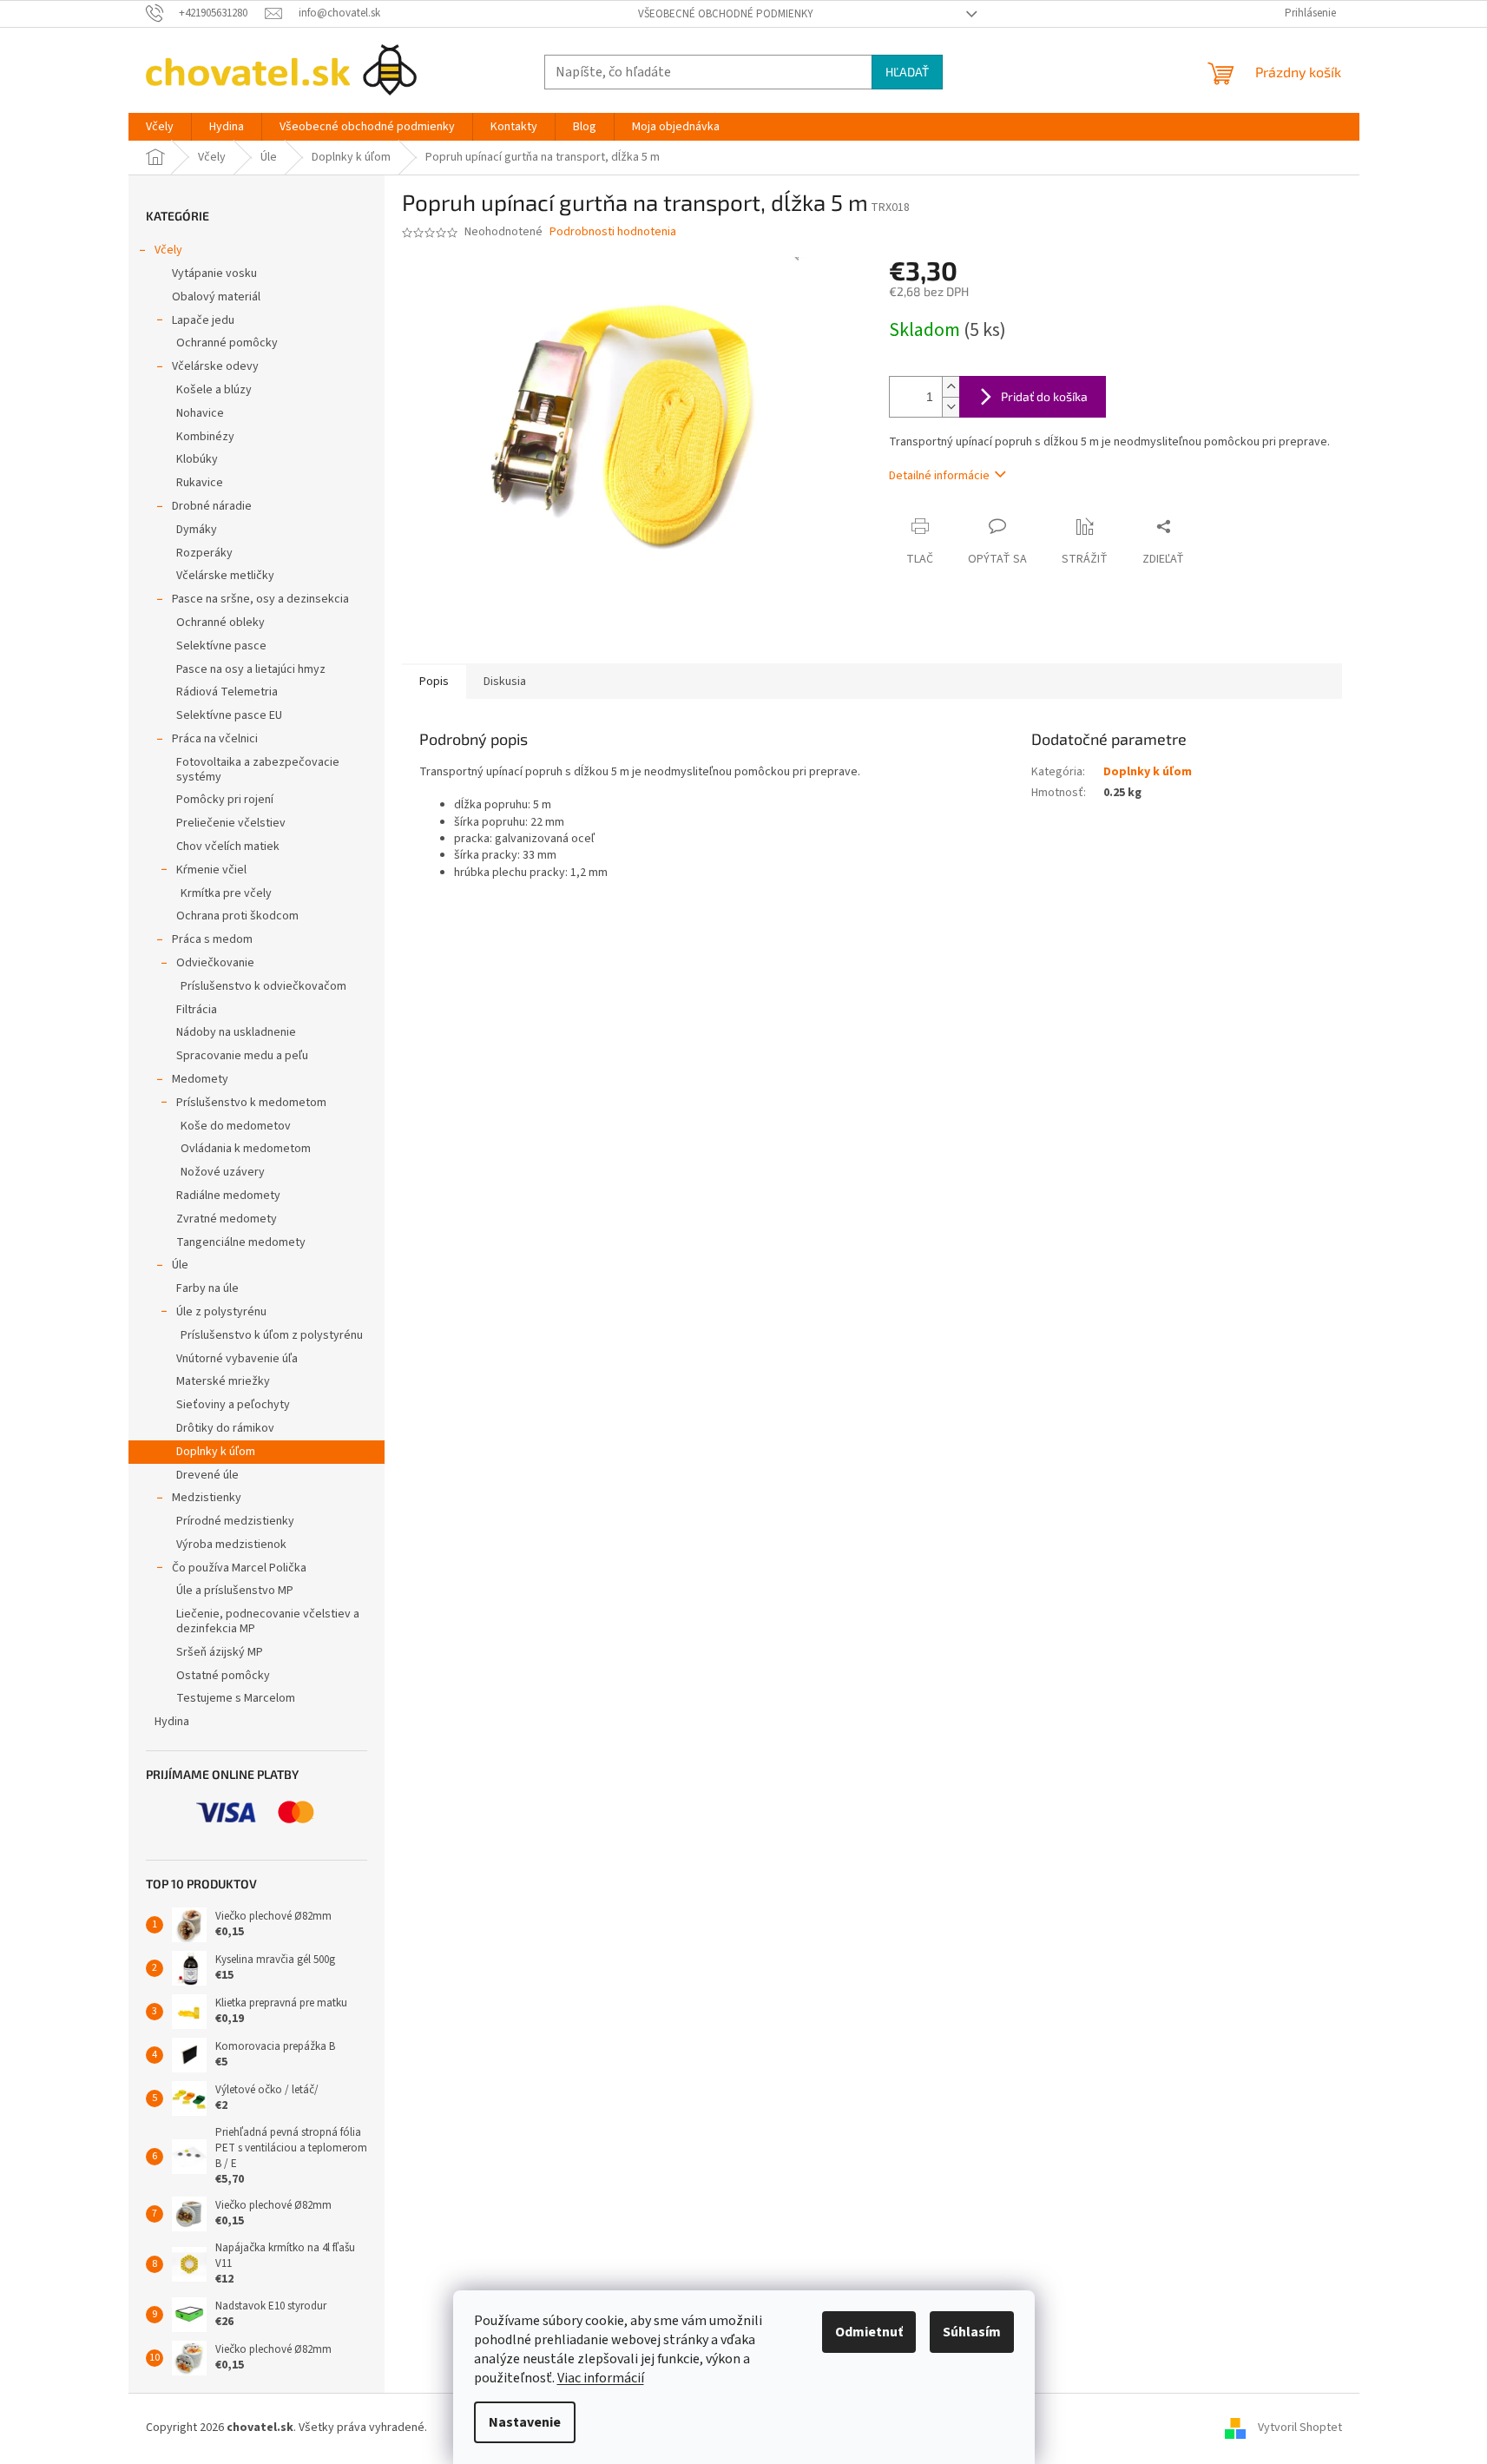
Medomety (200, 1079)
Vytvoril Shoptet (1300, 2428)
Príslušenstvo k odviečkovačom (263, 986)
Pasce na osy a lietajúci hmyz (251, 669)
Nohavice (200, 413)
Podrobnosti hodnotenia (613, 232)
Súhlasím (972, 2332)
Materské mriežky (223, 1381)
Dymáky (197, 530)
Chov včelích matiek (228, 847)
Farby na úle (207, 1288)
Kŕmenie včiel (211, 870)
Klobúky (197, 459)
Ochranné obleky (220, 623)
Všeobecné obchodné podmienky (726, 14)
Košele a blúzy (214, 390)
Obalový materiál (216, 297)
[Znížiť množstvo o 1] (951, 407)
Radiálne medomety (228, 1196)
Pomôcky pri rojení (225, 800)
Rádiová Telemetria (227, 692)
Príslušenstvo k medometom (251, 1103)
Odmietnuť (869, 2332)
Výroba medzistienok (231, 1545)
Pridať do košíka (1044, 396)
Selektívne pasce (221, 646)
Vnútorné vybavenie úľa (237, 1359)
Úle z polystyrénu (221, 1312)
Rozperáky (204, 553)
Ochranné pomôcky (227, 343)
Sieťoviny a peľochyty (233, 1405)
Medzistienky (207, 1498)
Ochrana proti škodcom (237, 916)
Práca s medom (212, 939)
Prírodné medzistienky (235, 1521)
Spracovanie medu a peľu (242, 1056)
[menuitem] (160, 127)
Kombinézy (205, 437)
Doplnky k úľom (216, 1452)
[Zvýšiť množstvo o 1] (951, 387)
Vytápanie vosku (214, 273)
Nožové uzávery (223, 1172)
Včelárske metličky (225, 576)
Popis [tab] (434, 682)
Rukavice (200, 483)
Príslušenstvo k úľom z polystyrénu (272, 1335)
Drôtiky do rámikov (225, 1428)
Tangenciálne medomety (241, 1242)
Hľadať (907, 72)
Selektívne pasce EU (229, 715)
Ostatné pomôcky (223, 1676)
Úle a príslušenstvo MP (235, 1591)
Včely (168, 250)
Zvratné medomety (227, 1219)
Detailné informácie (939, 476)
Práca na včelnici (215, 739)
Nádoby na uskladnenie (236, 1032)
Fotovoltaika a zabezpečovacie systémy (258, 770)
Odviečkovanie (215, 963)
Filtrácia (197, 1010)
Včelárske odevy (215, 366)
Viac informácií (601, 2378)
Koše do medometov (236, 1126)
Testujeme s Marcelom (236, 1698)
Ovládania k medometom (246, 1149)
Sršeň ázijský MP (220, 1652)
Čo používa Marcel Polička (239, 1568)
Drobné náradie (212, 506)
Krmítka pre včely (226, 893)
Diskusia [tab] (505, 682)
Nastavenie (525, 2422)
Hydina (172, 1722)
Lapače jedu (203, 320)
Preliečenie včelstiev (231, 823)
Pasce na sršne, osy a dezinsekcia (260, 599)
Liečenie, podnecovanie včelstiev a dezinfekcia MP (268, 1621)
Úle (180, 1265)
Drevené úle (207, 1475)
